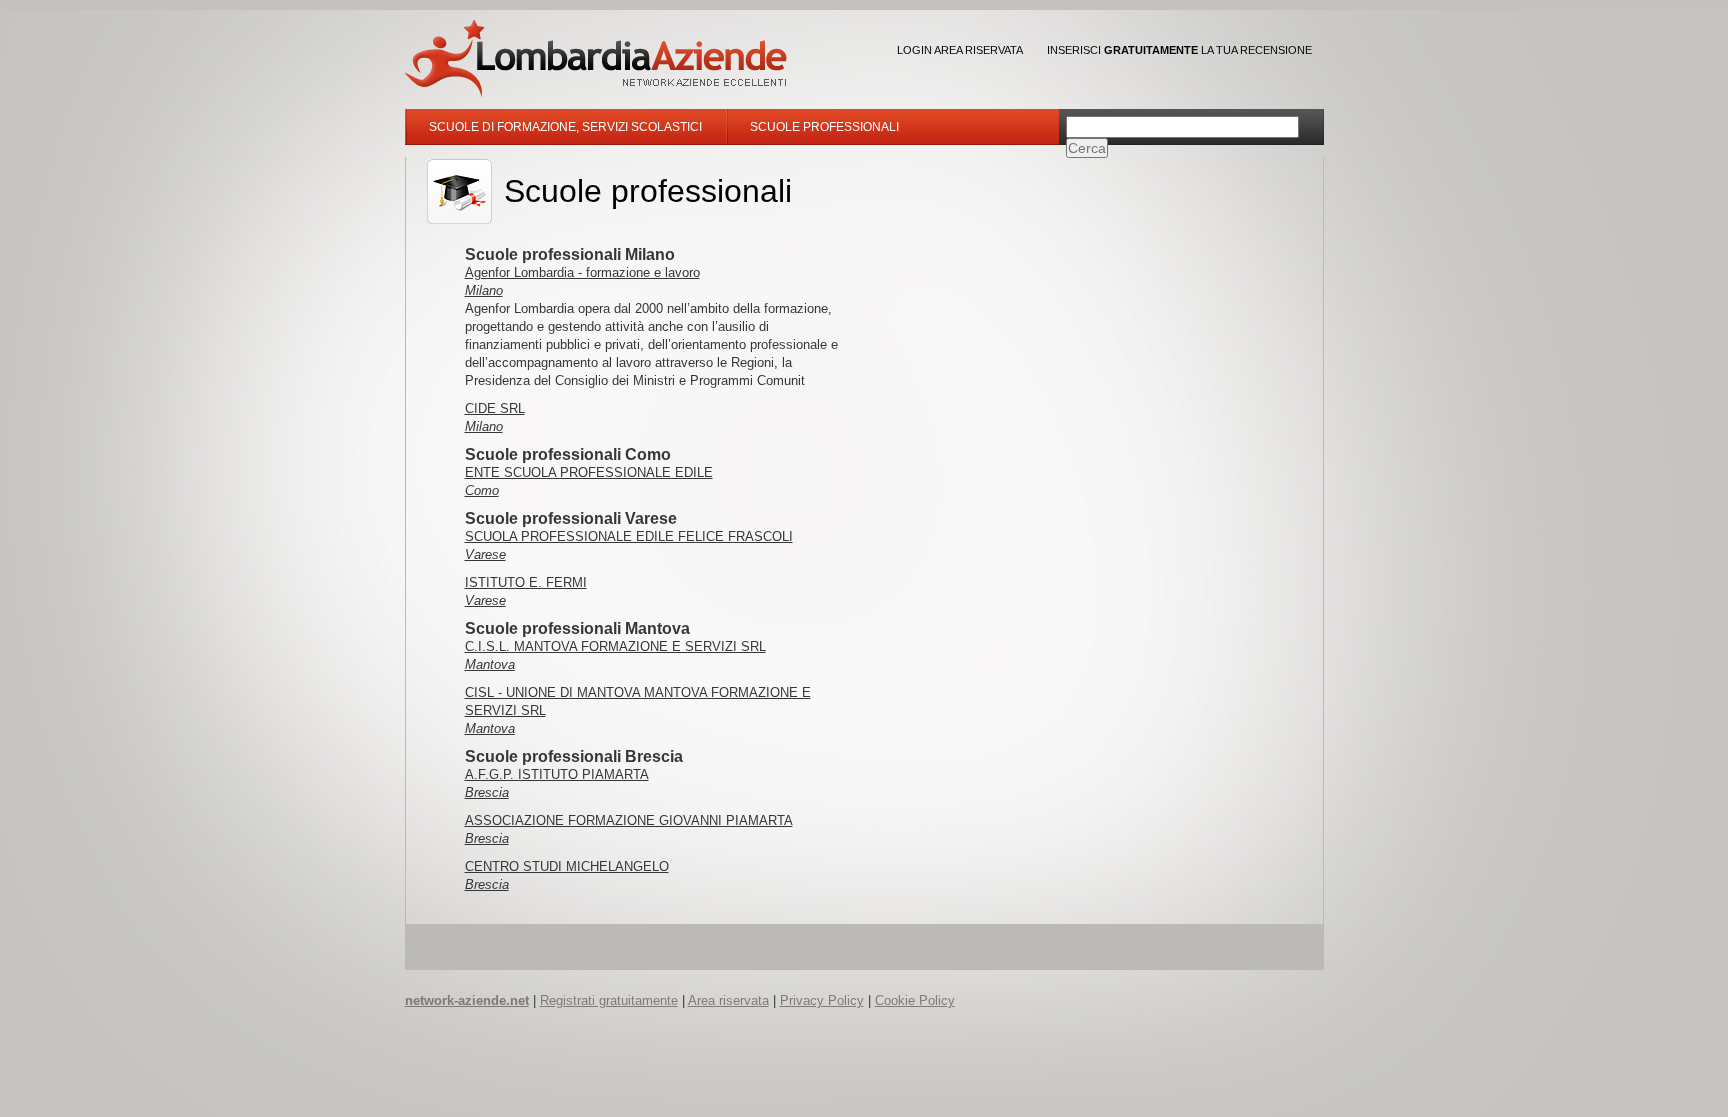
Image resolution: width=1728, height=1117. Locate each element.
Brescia (487, 792)
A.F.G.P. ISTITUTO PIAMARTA (557, 774)
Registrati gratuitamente (609, 1000)
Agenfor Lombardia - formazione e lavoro (582, 272)
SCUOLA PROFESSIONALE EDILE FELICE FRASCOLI (629, 536)
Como (482, 490)
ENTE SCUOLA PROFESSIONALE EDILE (589, 472)
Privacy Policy (822, 1000)
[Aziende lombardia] (596, 58)
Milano (484, 290)
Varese (485, 554)
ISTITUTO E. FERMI (526, 582)
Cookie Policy (915, 1000)
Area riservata (728, 1000)
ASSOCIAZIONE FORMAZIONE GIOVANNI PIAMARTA (629, 820)
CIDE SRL (495, 408)
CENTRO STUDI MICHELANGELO (567, 866)
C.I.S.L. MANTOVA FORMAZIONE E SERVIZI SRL (615, 646)
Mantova (490, 664)
